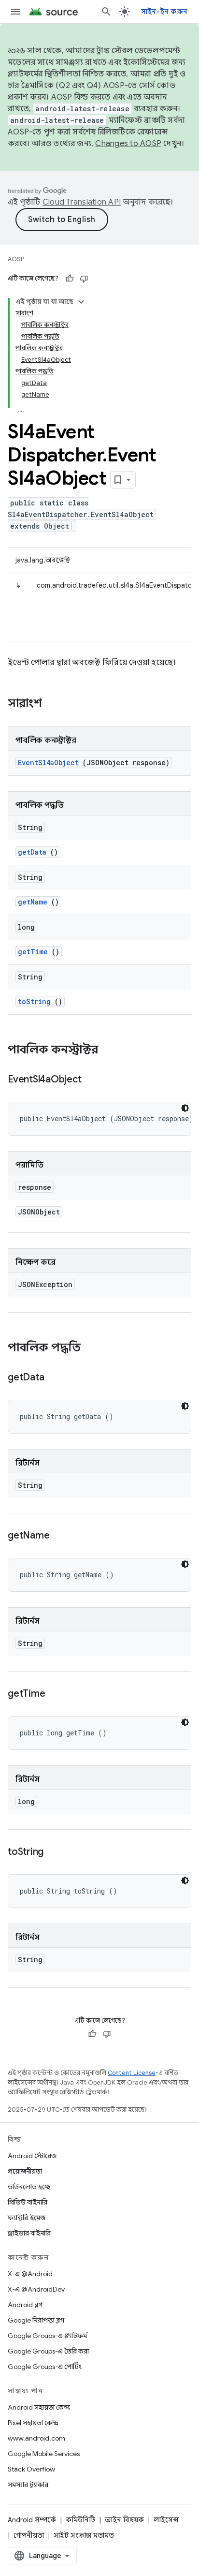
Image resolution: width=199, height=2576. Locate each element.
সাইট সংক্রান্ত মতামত (84, 2535)
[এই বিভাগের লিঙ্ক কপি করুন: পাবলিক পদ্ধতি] (90, 1348)
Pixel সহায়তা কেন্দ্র (33, 2423)
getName (33, 902)
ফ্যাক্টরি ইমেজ (27, 2218)
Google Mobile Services (44, 2454)
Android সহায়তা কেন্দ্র (39, 2407)
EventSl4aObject (48, 762)
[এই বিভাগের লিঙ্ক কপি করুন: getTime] (57, 1694)
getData (32, 852)
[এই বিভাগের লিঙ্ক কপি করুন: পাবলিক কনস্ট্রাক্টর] (111, 1051)
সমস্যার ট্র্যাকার (28, 2485)
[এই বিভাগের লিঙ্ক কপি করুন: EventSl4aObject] (93, 1080)
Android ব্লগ (25, 2305)
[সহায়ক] (70, 279)
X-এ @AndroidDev (36, 2289)
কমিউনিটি (80, 2520)
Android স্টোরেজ (32, 2156)
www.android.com (36, 2438)
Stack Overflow (31, 2469)
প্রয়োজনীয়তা (25, 2171)
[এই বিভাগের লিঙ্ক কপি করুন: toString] (56, 1852)
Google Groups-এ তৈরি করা (48, 2351)
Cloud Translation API (82, 202)
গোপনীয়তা (29, 2535)
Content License (132, 2073)
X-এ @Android (30, 2274)
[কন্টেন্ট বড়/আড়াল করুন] (81, 302)
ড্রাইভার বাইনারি (29, 2233)
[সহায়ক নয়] (84, 279)
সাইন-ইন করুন (164, 12)
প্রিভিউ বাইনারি (28, 2202)
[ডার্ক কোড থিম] (185, 1108)
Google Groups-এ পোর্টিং (45, 2367)
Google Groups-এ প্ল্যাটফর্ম (47, 2336)
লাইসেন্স (166, 2520)
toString (34, 1001)
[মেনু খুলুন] (15, 12)
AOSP (16, 259)
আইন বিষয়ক (124, 2520)
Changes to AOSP (128, 144)
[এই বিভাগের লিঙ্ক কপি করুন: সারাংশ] (55, 704)
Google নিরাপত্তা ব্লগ (36, 2320)
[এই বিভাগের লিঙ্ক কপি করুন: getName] (61, 1536)
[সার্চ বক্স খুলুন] (106, 12)
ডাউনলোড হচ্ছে (29, 2187)
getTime (33, 952)
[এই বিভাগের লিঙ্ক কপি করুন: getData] (56, 1378)
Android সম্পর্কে (32, 2520)
